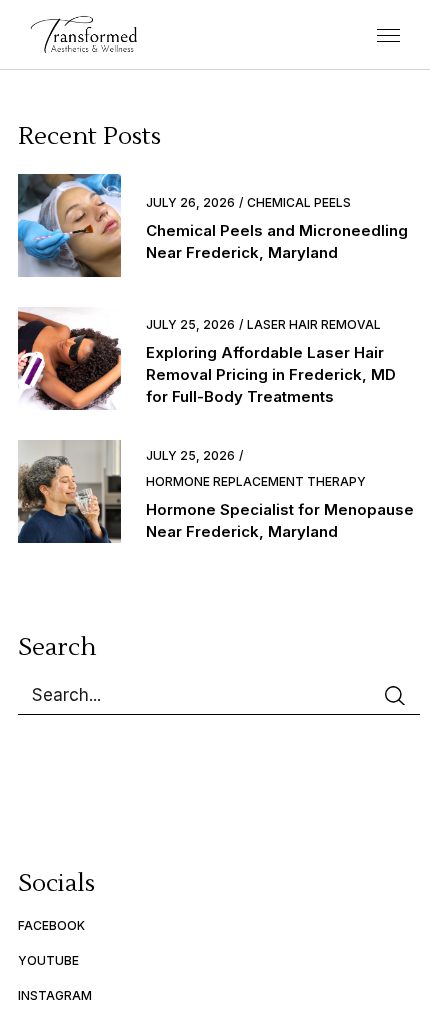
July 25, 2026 (190, 324)
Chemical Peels (299, 202)
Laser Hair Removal (314, 324)
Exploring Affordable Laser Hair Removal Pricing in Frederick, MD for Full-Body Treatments (271, 374)
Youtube (48, 960)
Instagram (55, 995)
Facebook (51, 925)
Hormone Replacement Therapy (256, 481)
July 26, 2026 (190, 202)
